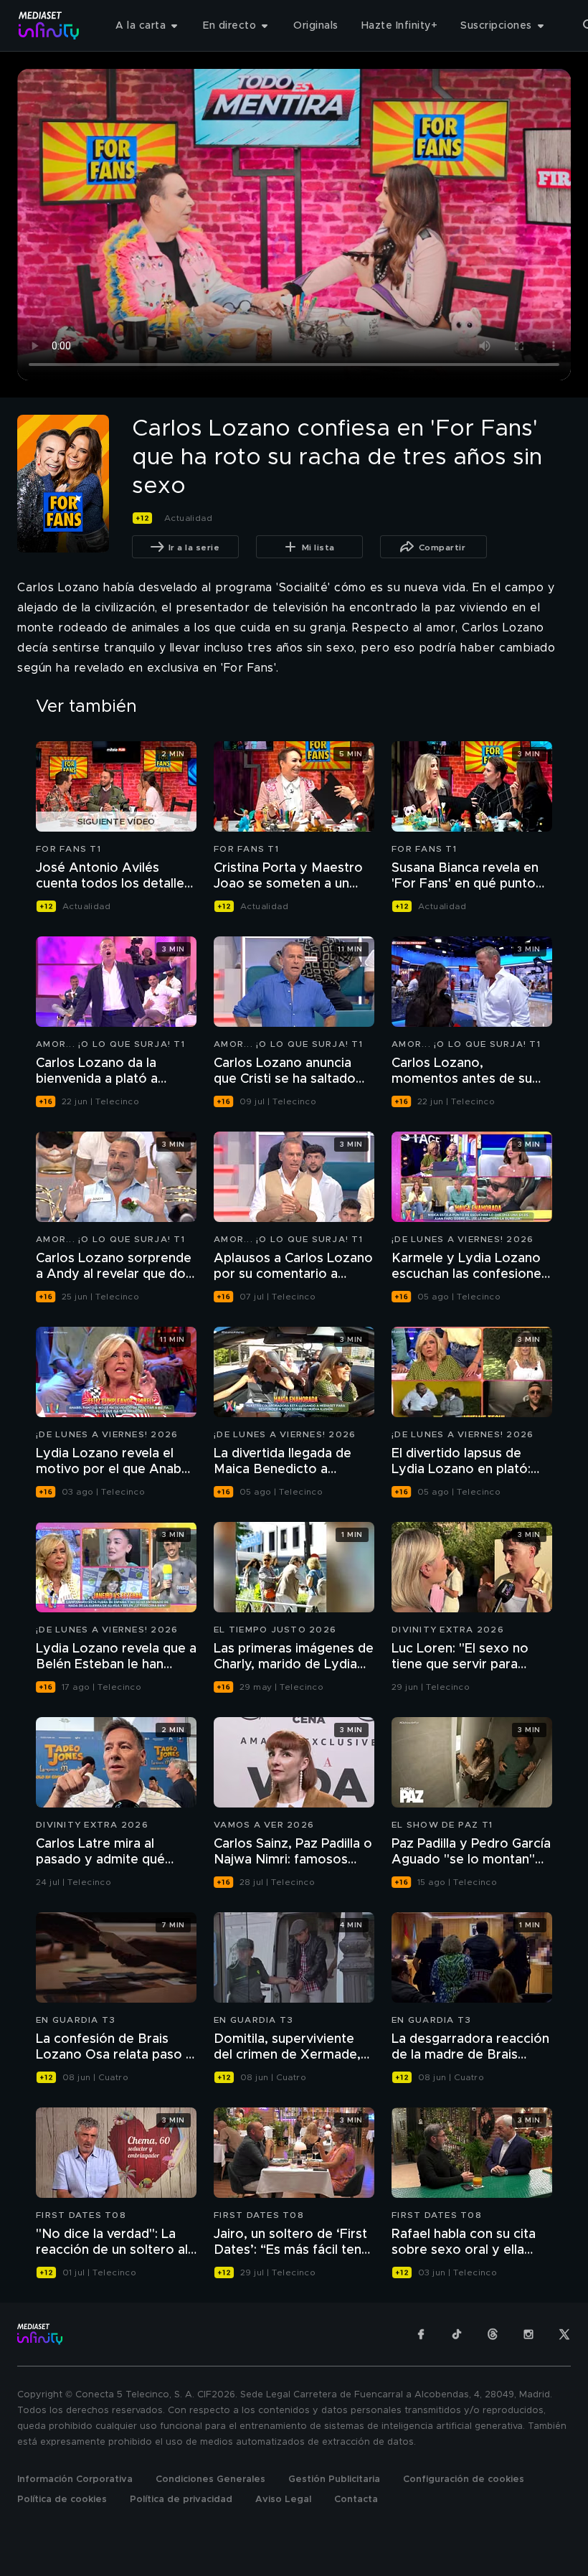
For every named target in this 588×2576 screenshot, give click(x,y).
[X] (564, 2334)
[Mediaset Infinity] (49, 25)
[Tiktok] (457, 2334)
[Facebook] (421, 2334)
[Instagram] (528, 2334)
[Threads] (493, 2334)
